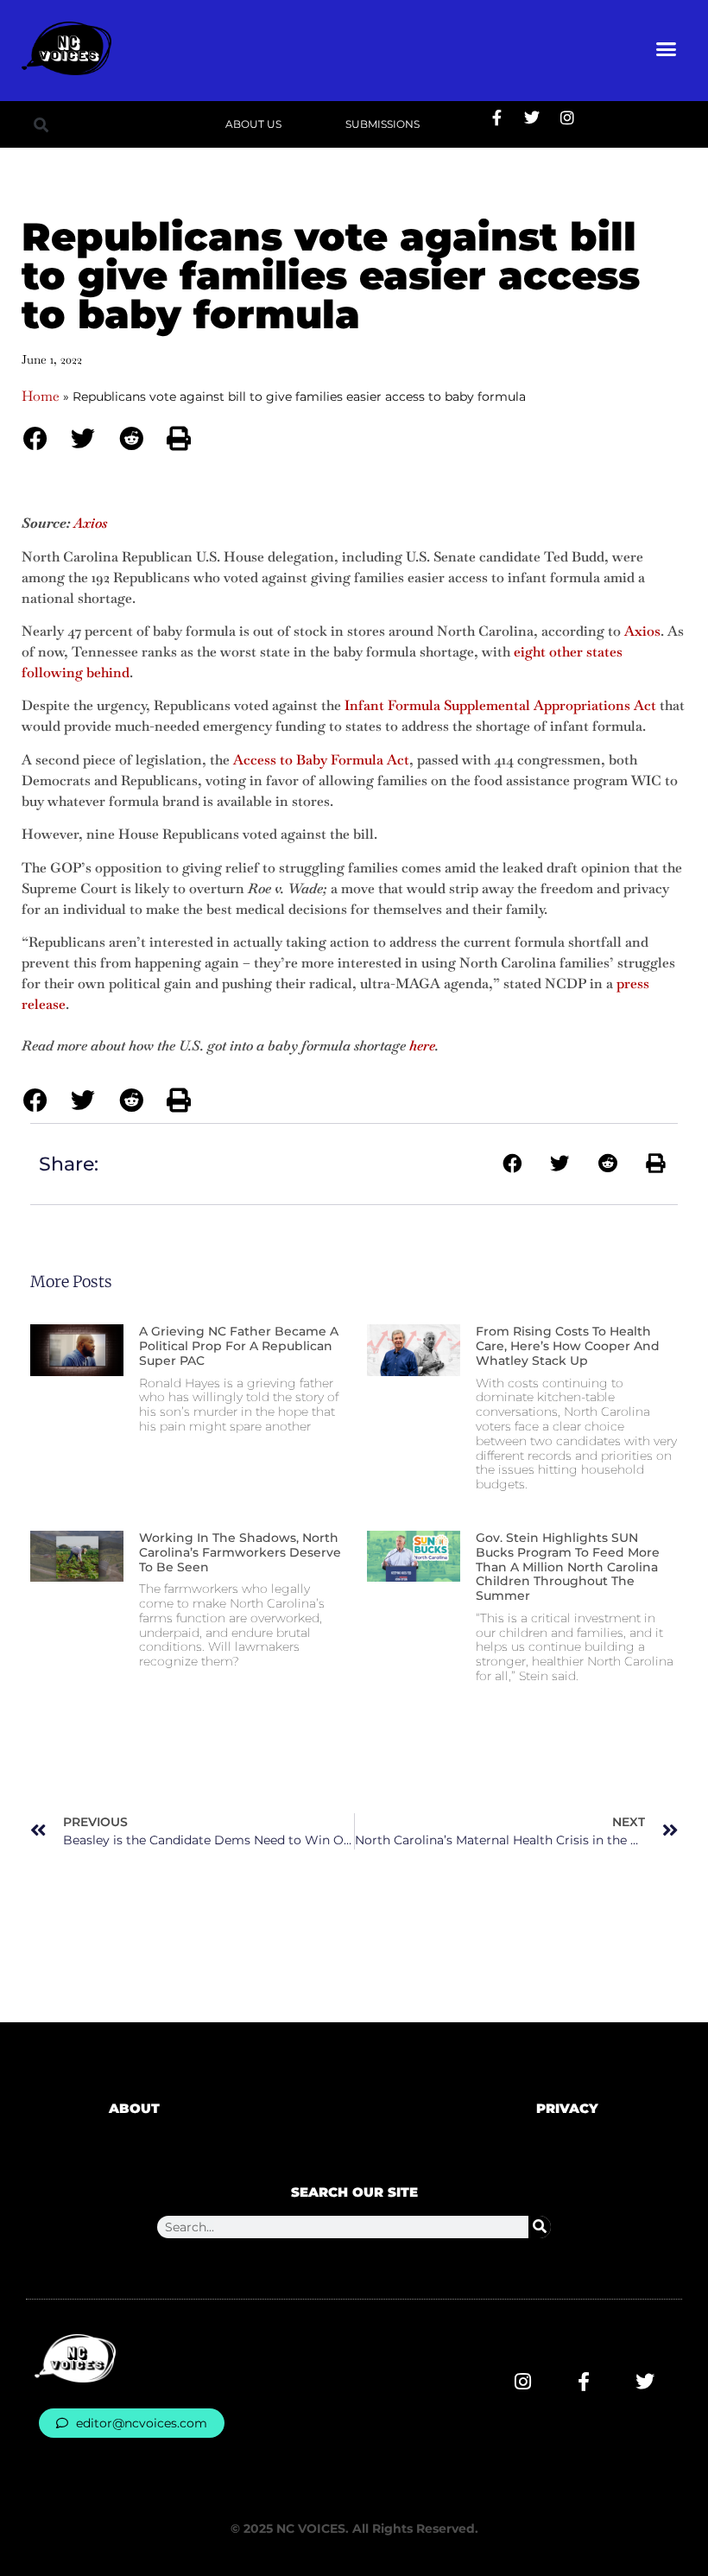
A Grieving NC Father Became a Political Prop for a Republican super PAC (239, 1346)
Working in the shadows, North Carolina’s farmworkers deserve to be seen (240, 1552)
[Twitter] (532, 117)
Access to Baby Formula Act (321, 760)
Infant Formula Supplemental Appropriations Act (500, 705)
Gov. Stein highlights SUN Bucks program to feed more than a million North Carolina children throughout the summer (568, 1567)
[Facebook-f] (496, 117)
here (422, 1046)
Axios (642, 631)
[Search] (540, 2227)
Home (41, 396)
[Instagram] (567, 117)
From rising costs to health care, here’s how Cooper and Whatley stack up (568, 1346)
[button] (667, 48)
